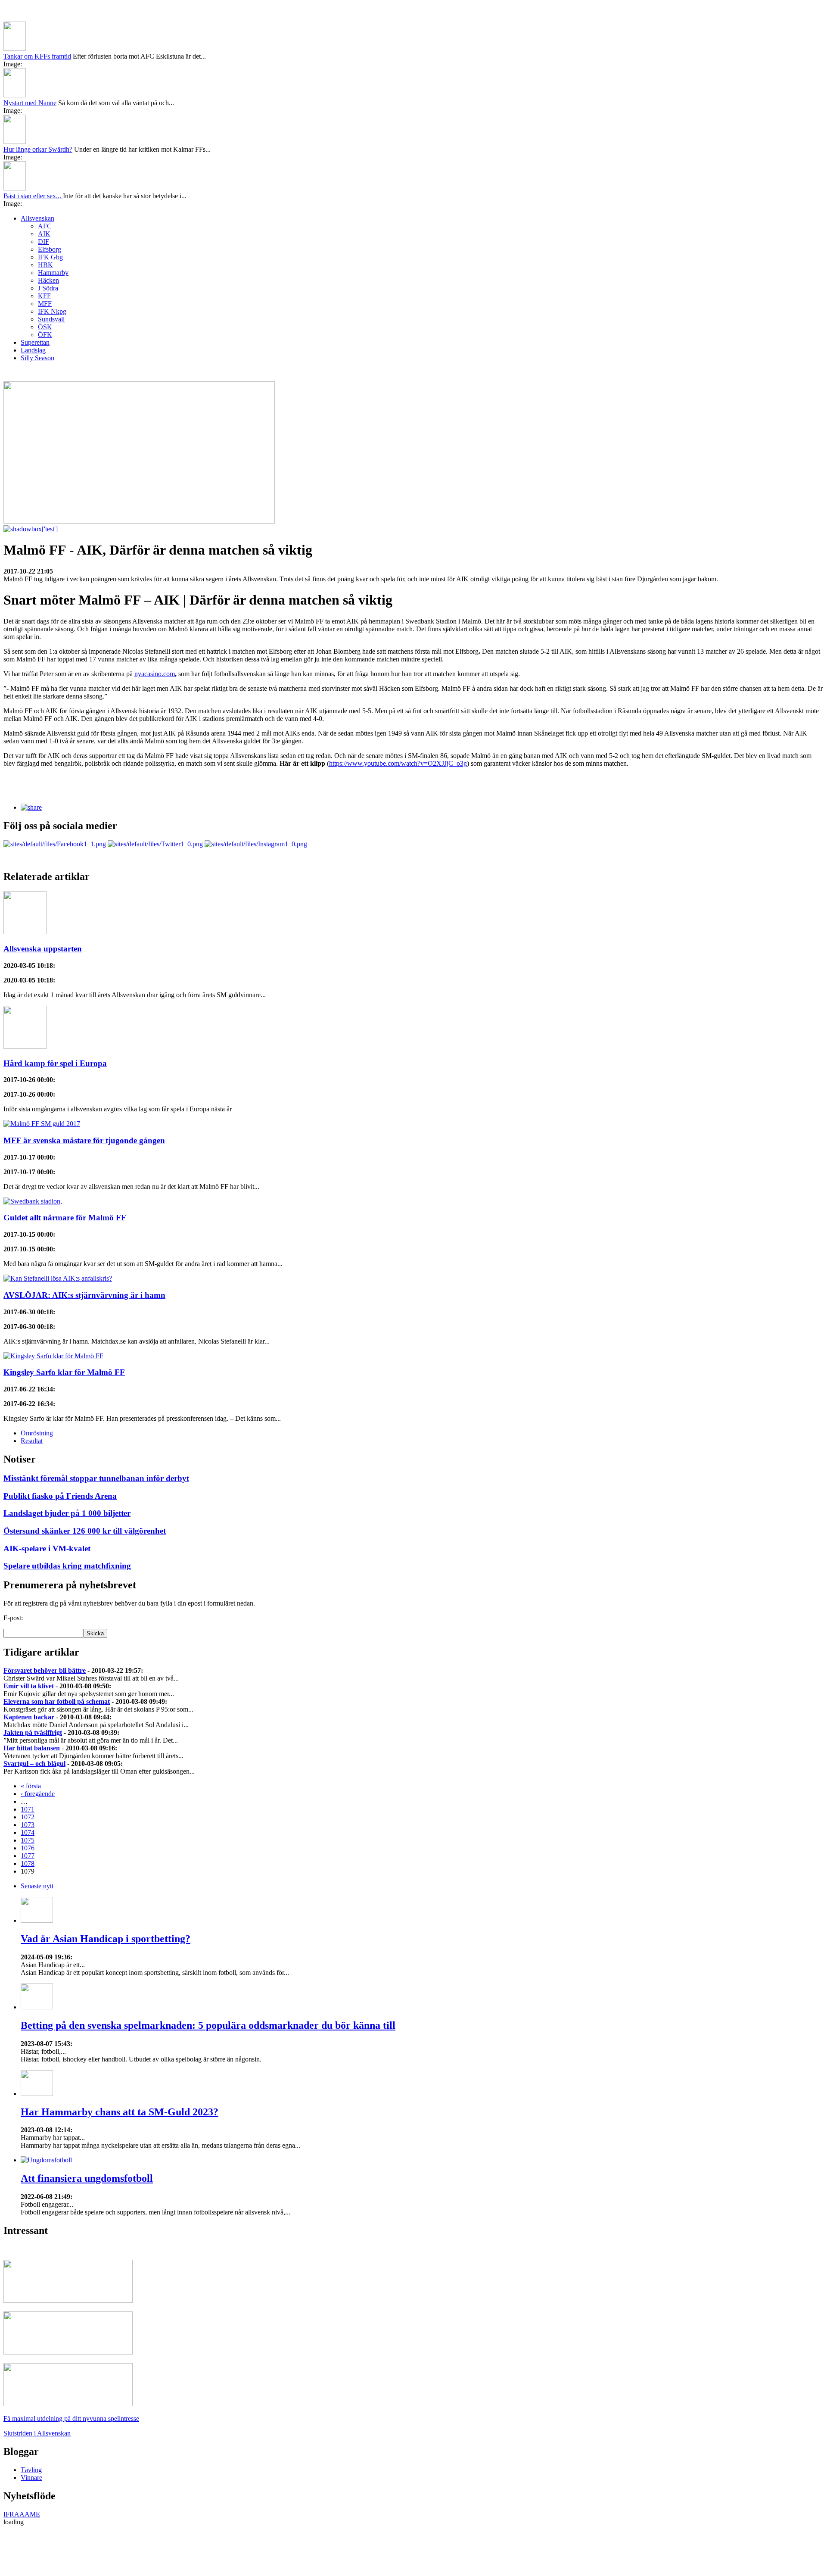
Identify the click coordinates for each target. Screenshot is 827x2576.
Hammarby (53, 226)
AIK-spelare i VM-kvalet (47, 1502)
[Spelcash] (68, 2254)
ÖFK (45, 288)
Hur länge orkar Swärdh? (38, 103)
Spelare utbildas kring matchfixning (67, 1519)
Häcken (48, 234)
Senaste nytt (37, 1839)
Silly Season (37, 311)
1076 (28, 1801)
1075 (28, 1794)
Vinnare (31, 2431)
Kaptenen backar (29, 1670)
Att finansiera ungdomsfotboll (87, 2132)
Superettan (35, 296)
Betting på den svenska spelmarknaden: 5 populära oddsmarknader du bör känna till (208, 1979)
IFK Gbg (50, 211)
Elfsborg (50, 203)
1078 (28, 1817)
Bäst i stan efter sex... (33, 149)
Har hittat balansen (32, 1701)
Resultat (32, 1394)
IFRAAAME (22, 2468)
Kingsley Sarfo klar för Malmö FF (64, 1326)
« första (31, 1739)
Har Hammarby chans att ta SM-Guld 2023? (120, 2065)
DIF (44, 195)
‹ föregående (38, 1747)
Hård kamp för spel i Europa (55, 1017)
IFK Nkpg (52, 265)
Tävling (31, 2423)
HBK (45, 218)
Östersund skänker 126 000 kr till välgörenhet (85, 1484)
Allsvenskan (37, 172)
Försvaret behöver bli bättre (45, 1624)
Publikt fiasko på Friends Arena (60, 1449)
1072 (28, 1770)
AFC (45, 179)
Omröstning (37, 1386)
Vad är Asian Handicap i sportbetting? (106, 1892)
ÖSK (45, 280)
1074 (28, 1786)
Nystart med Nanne (30, 56)
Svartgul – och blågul (34, 1717)
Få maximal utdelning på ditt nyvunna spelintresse (71, 2372)
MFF (45, 257)
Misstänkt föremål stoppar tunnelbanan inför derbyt (96, 1432)
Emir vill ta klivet (29, 1639)
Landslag (33, 304)
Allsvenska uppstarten (43, 902)
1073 (28, 1778)
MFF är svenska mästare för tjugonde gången (84, 1094)
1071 (28, 1763)
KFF (44, 249)
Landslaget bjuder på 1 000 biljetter (67, 1467)
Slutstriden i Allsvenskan (37, 2387)
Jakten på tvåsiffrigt (33, 1686)
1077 (28, 1809)
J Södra (48, 242)
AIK (44, 187)
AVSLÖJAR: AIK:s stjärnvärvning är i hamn (84, 1249)
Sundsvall (51, 273)
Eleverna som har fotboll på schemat (57, 1655)
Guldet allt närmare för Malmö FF (65, 1171)
